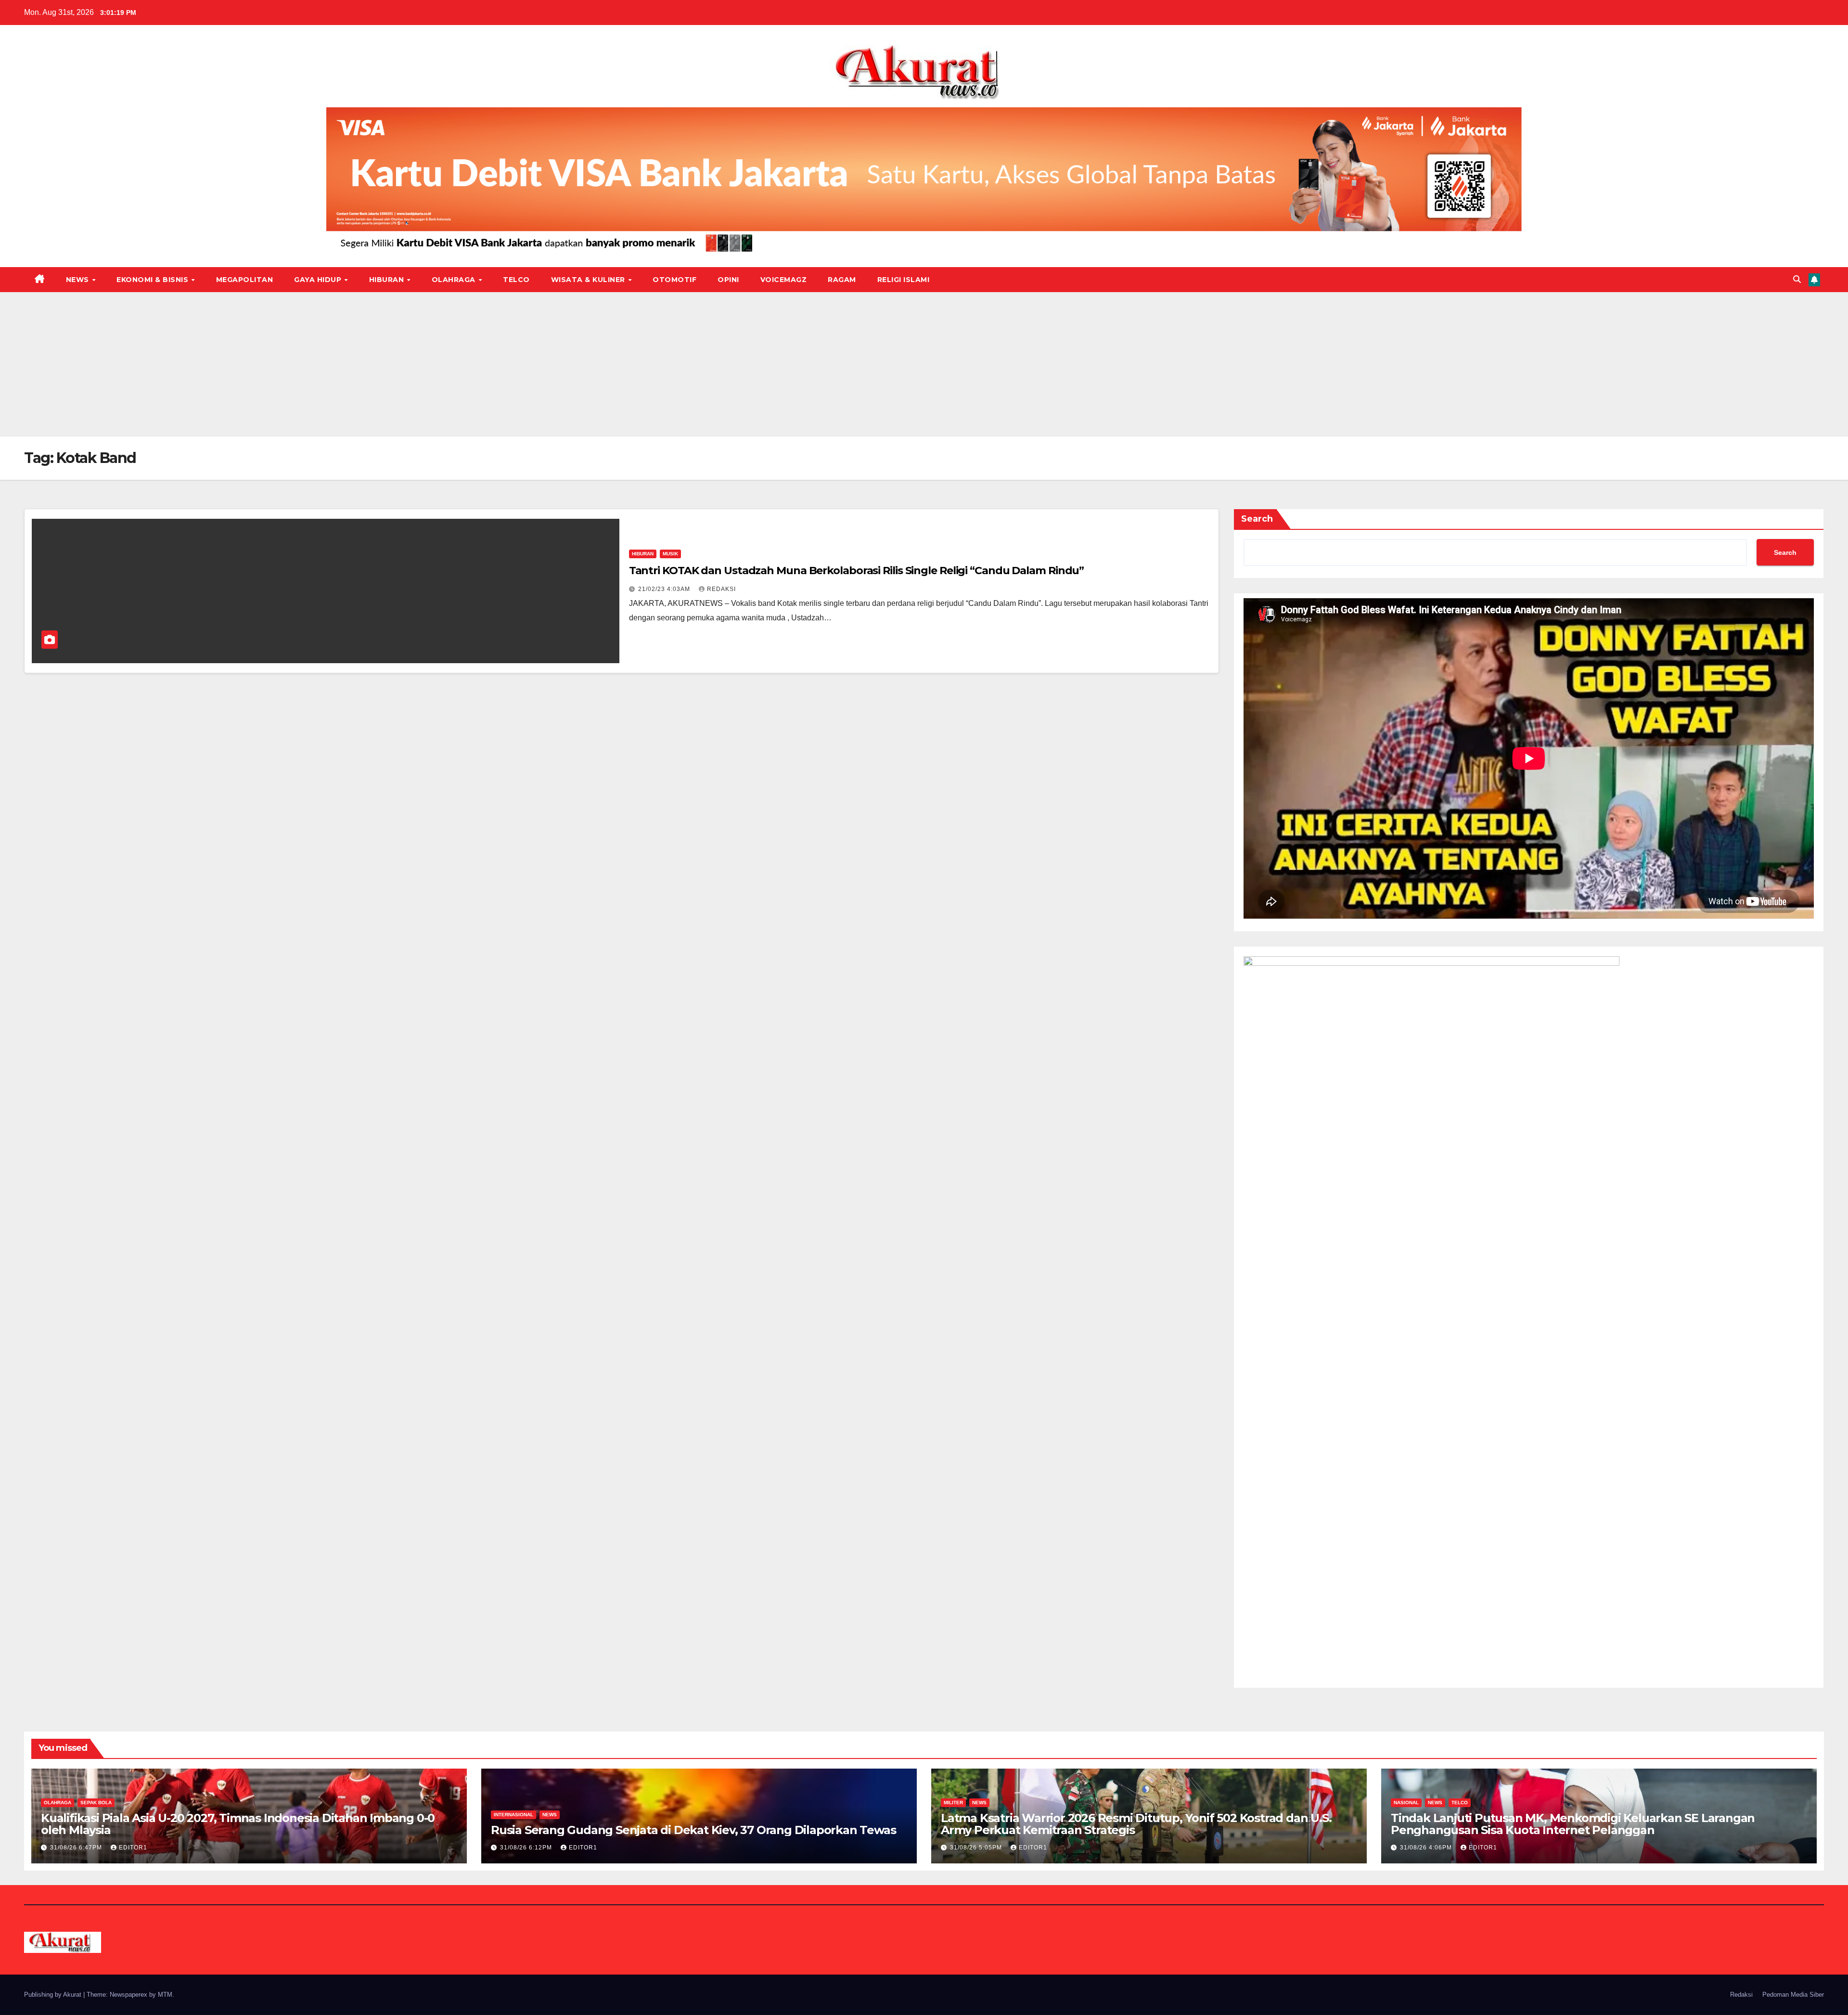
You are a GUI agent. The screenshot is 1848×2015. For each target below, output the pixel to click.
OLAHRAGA (455, 280)
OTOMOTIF (674, 280)
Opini (728, 280)
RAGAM (842, 280)
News (79, 280)
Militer (953, 1803)
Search (1257, 519)
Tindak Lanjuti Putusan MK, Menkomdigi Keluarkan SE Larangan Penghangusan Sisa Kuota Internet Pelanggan (1573, 1824)
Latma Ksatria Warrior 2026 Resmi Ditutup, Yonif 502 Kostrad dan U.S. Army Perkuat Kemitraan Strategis (1136, 1824)
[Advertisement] (924, 364)
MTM (165, 1995)
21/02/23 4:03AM (665, 589)
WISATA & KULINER (589, 280)
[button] (1797, 279)
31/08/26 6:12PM (527, 1848)
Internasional (513, 1815)
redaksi (721, 589)
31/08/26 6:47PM (77, 1848)
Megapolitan (245, 280)
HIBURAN (388, 280)
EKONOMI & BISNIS (154, 280)
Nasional (1406, 1803)
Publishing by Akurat (54, 1995)
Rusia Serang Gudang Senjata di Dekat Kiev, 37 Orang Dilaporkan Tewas (693, 1830)
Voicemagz (784, 280)
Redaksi (1741, 1995)
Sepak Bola (96, 1803)
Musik (670, 554)
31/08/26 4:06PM (1427, 1848)
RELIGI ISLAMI (904, 280)
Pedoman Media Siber (1793, 1995)
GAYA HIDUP (319, 280)
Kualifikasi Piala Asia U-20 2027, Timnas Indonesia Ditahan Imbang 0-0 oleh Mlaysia (238, 1824)
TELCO (516, 280)
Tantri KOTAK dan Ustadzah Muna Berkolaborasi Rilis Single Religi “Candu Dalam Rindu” (857, 571)
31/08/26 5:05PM (977, 1848)
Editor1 (133, 1848)
